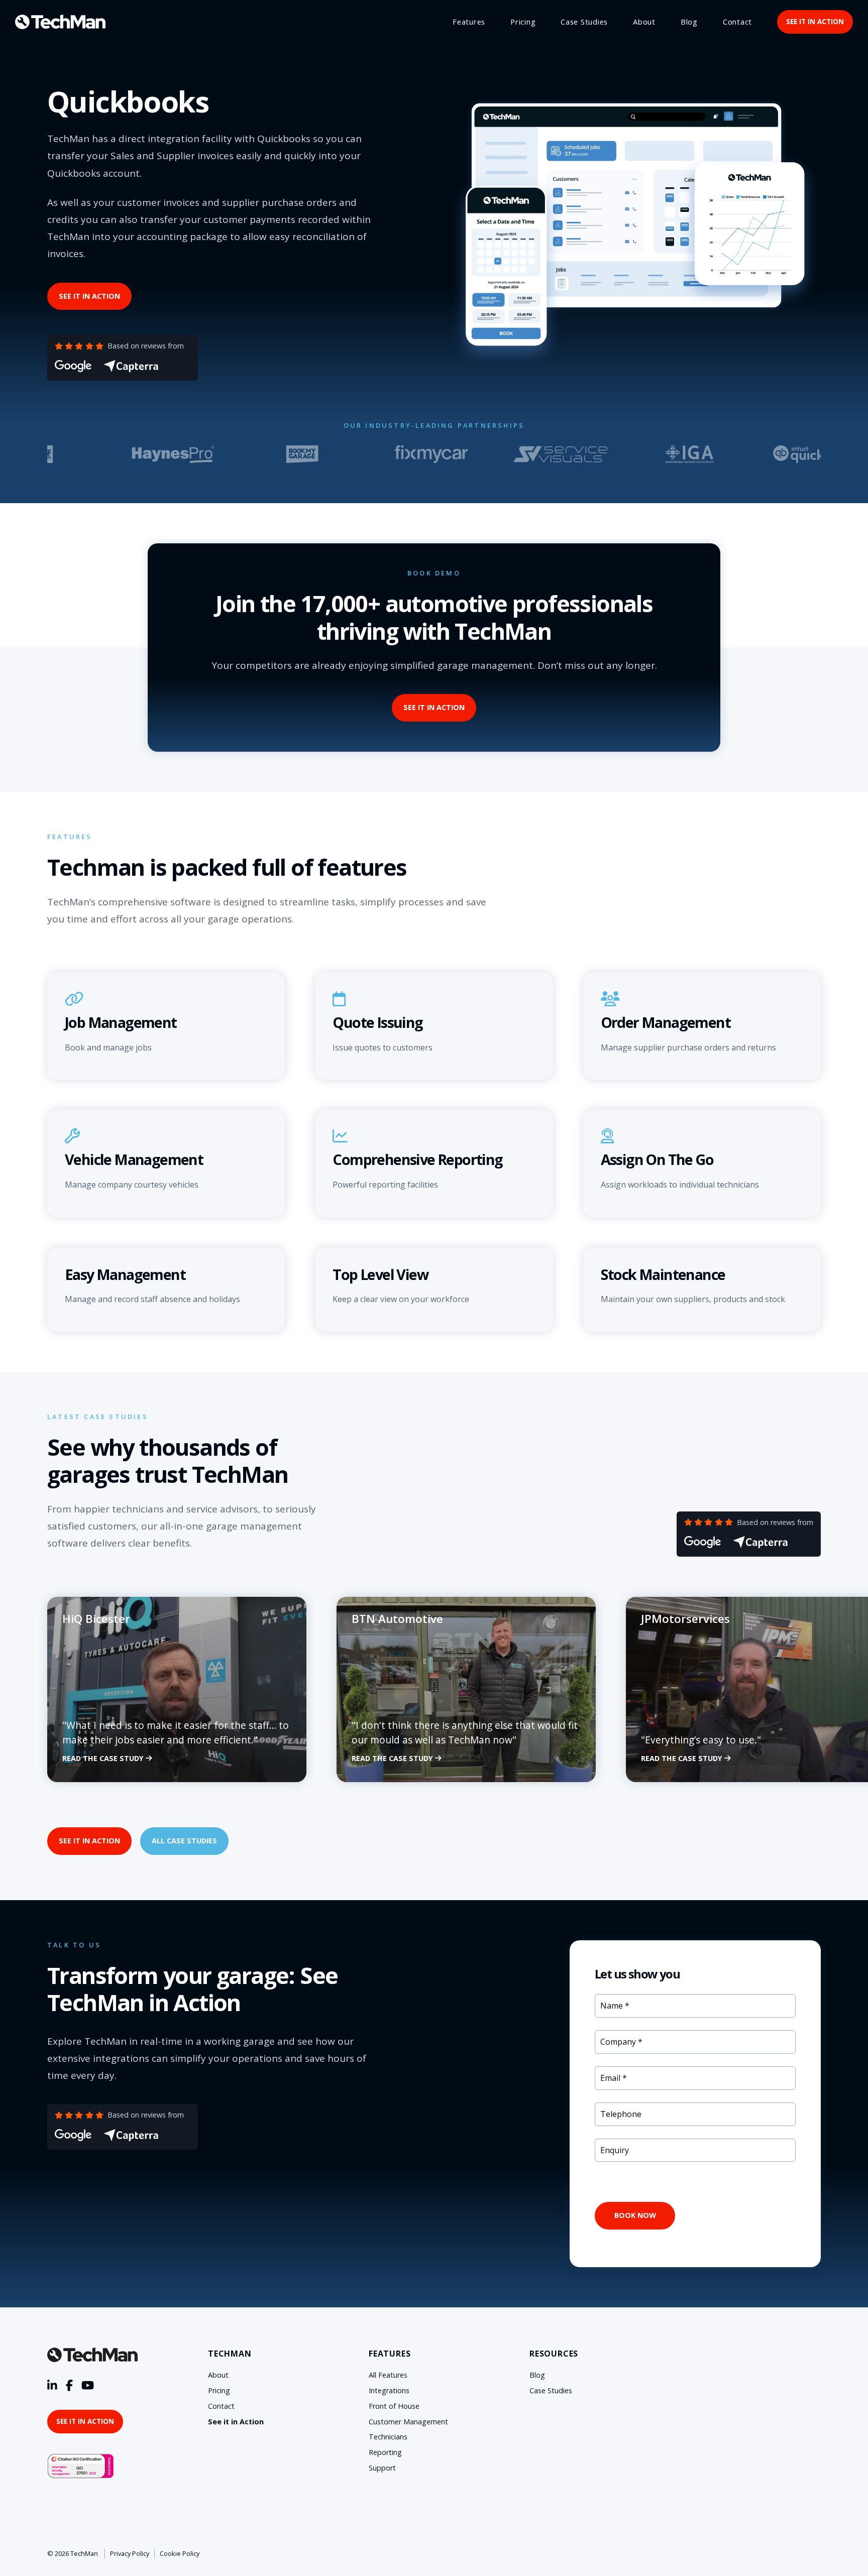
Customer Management (408, 2422)
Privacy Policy (130, 2553)
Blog (689, 22)
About (644, 22)
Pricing (523, 22)
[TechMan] (60, 22)
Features (469, 22)
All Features (388, 2375)
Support (382, 2468)
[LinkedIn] (52, 2386)
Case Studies (584, 22)
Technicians (388, 2437)
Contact (737, 22)
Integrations (389, 2390)
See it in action (815, 21)
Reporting (385, 2452)
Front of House (394, 2406)
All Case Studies (184, 1841)
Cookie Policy (180, 2553)
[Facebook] (69, 2386)
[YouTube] (88, 2386)
